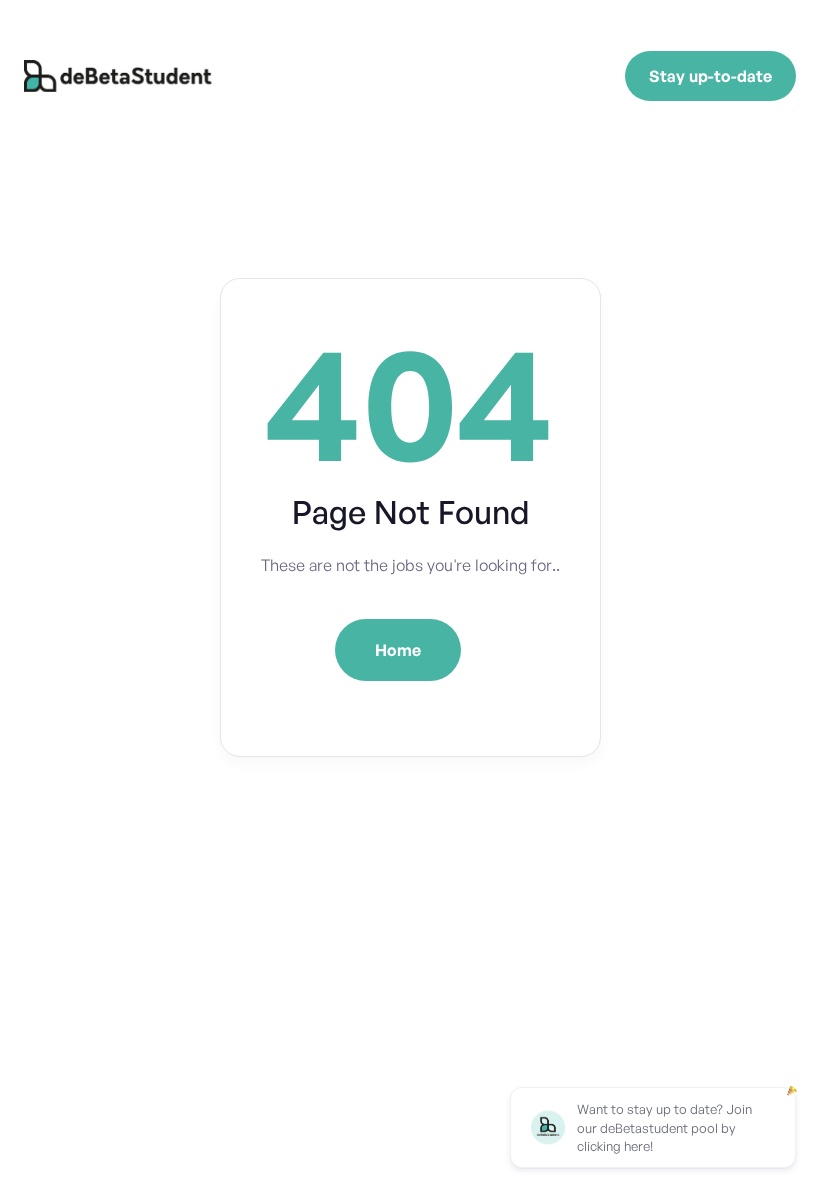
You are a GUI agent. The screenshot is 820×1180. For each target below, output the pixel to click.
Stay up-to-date (710, 76)
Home (398, 650)
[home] (120, 76)
